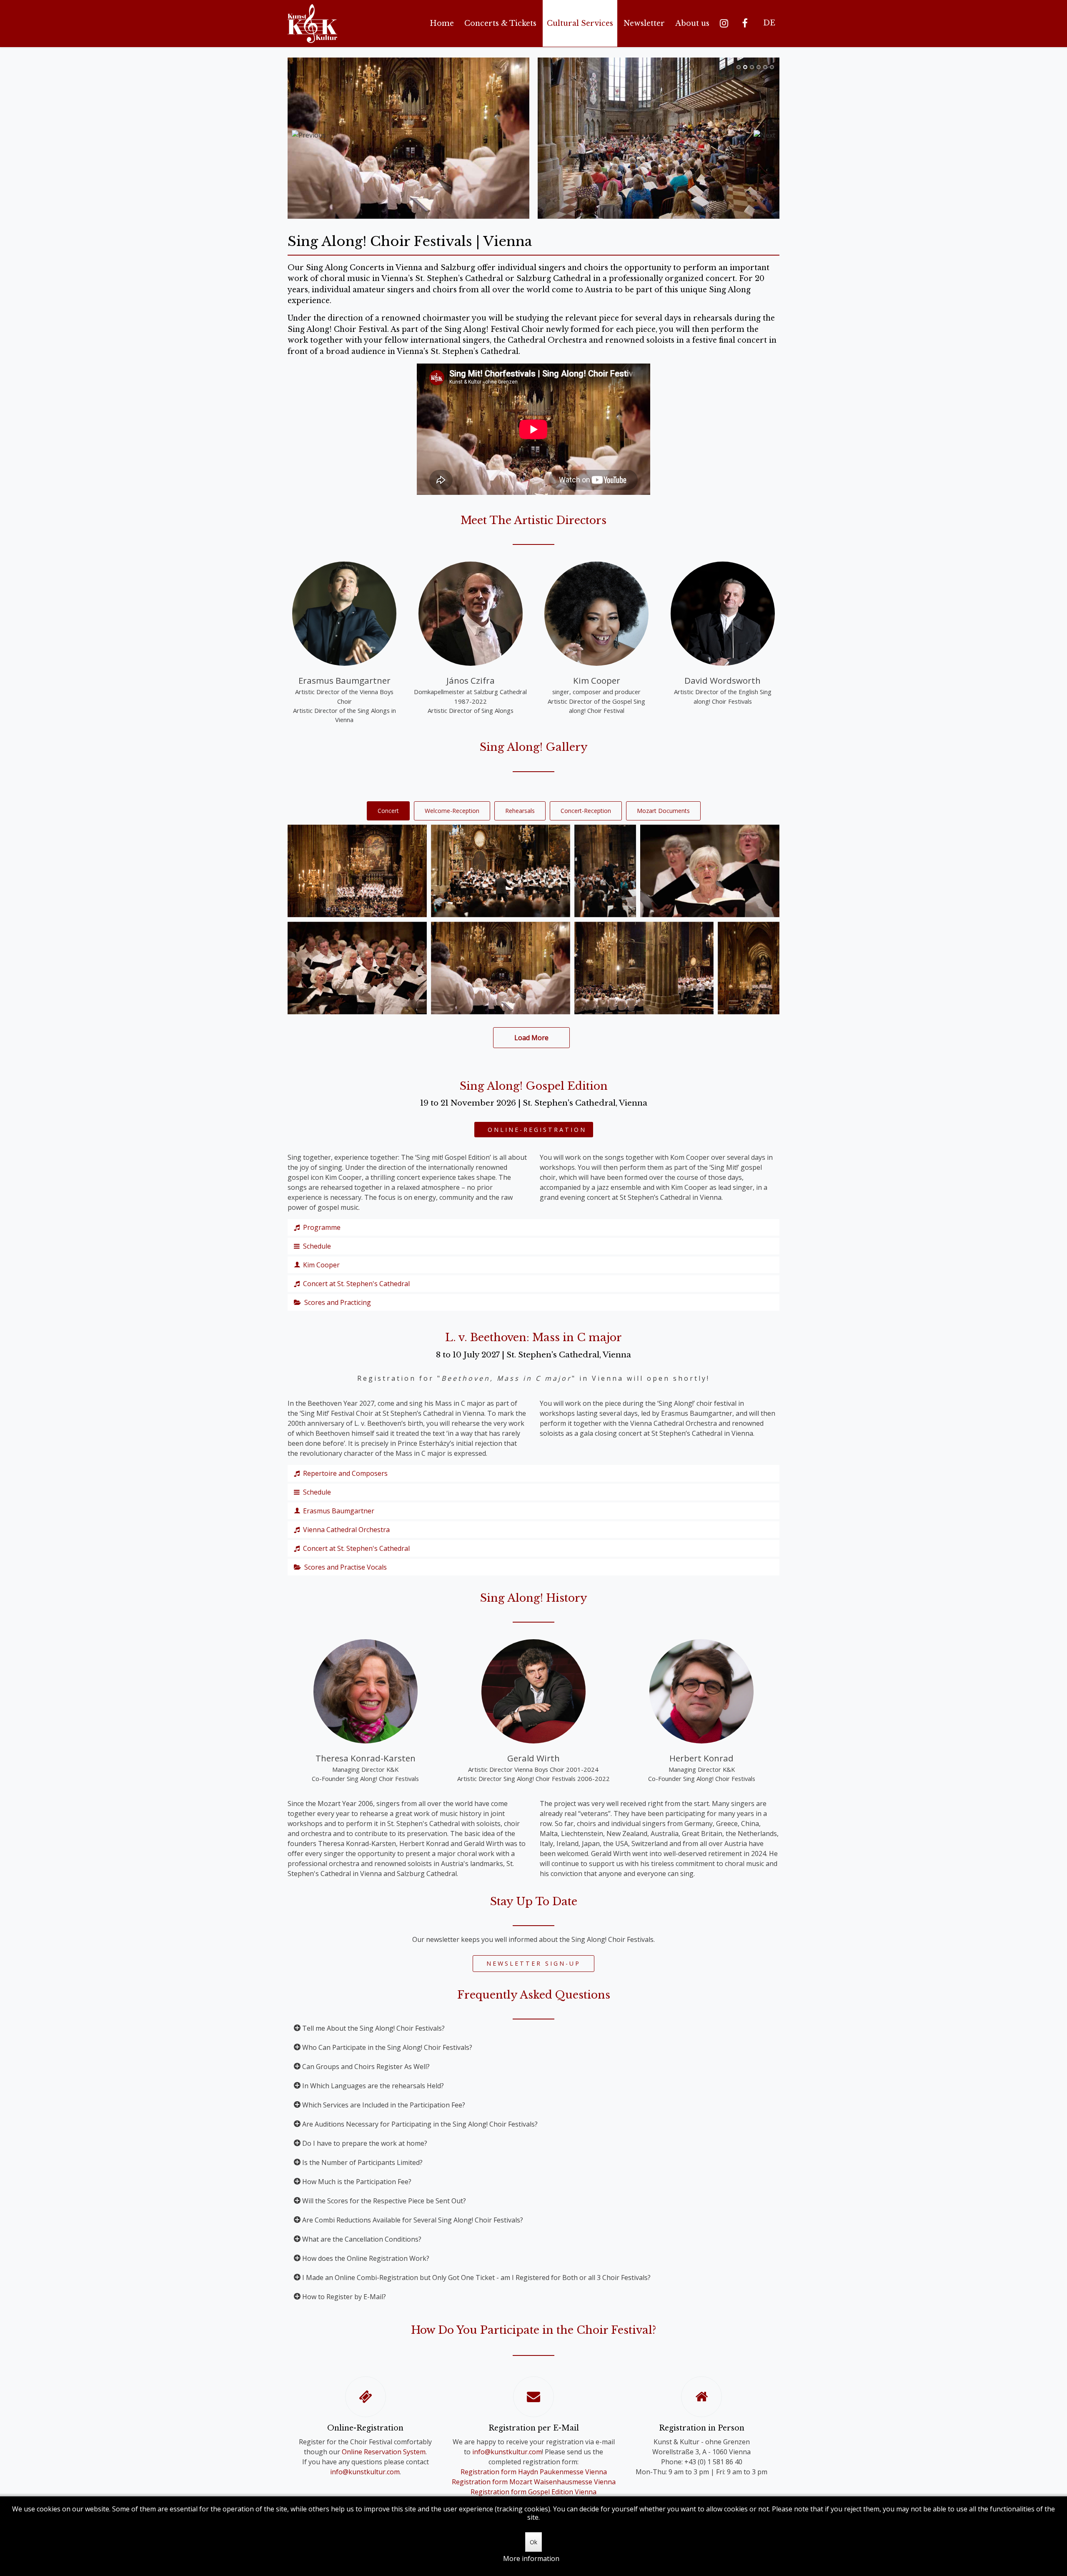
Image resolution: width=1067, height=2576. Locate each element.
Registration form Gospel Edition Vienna (533, 2492)
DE (769, 23)
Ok (533, 2542)
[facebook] (746, 23)
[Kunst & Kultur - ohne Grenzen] (312, 24)
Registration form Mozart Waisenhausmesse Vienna (534, 2482)
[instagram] (726, 23)
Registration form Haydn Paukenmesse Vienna (534, 2472)
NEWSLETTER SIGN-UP (533, 1963)
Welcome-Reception (452, 811)
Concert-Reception (586, 811)
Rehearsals (520, 811)
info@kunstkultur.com (365, 2472)
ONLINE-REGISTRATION (534, 1130)
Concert (388, 811)
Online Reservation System (384, 2452)
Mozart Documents (663, 811)
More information (531, 2558)
